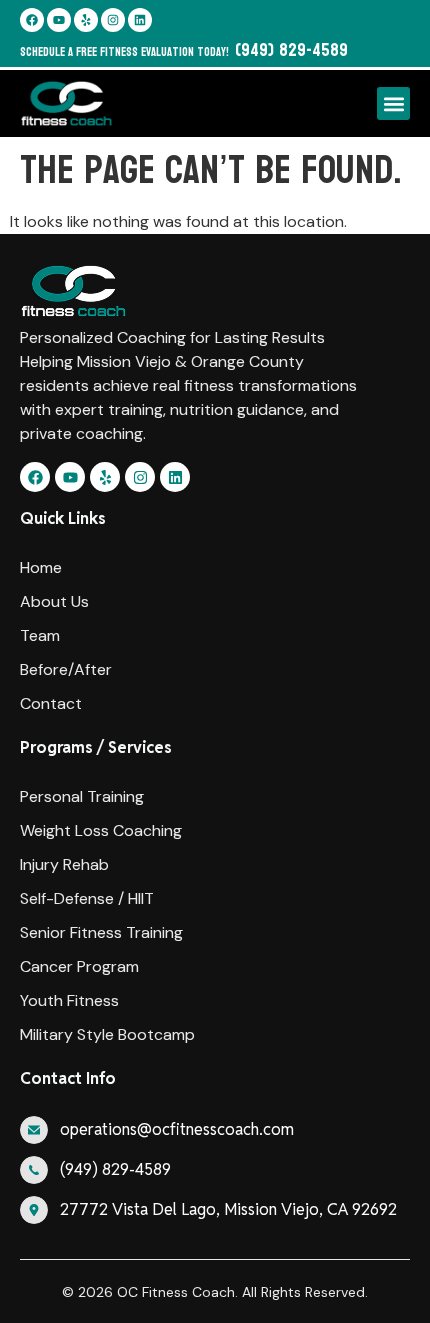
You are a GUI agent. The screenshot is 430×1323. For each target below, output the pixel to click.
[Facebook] (32, 20)
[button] (393, 103)
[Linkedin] (140, 20)
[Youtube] (59, 20)
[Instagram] (113, 20)
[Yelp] (86, 20)
